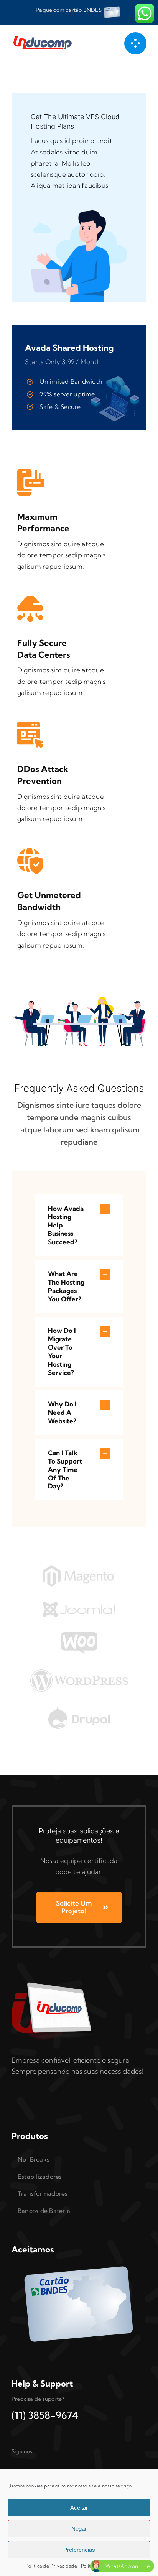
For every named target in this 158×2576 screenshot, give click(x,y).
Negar (79, 2529)
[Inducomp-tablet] (54, 1982)
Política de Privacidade (51, 2566)
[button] (79, 1225)
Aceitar (79, 2508)
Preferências (79, 2550)
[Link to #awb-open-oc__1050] (135, 43)
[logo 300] (44, 37)
